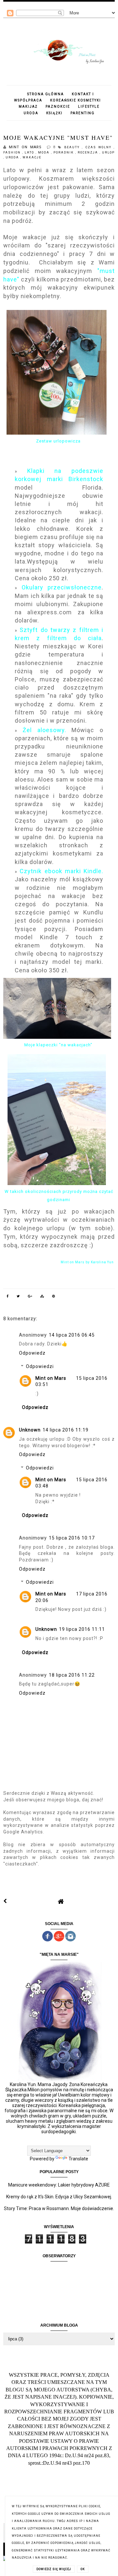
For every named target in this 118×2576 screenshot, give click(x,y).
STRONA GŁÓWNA (46, 94)
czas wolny (100, 147)
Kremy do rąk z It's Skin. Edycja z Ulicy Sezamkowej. (59, 2197)
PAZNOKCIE (58, 107)
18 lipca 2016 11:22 (72, 1675)
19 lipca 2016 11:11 (82, 1629)
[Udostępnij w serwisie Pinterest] (54, 1297)
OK (83, 2569)
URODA (31, 113)
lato (30, 153)
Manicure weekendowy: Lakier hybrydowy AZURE (59, 2185)
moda (45, 153)
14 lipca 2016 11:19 (66, 1430)
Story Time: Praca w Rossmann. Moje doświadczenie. (59, 2208)
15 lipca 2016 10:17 (72, 1538)
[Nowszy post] (5, 1901)
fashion (13, 153)
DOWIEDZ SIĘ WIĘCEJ (54, 2569)
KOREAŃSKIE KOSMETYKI (76, 100)
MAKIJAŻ (28, 107)
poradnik (64, 153)
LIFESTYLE (89, 107)
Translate (78, 2159)
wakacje (32, 157)
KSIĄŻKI (54, 113)
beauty (73, 147)
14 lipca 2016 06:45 (72, 1335)
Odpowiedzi (40, 1366)
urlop (108, 153)
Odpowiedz (32, 1353)
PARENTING (83, 113)
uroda (13, 157)
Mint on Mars (51, 1378)
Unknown (30, 1430)
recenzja (89, 153)
